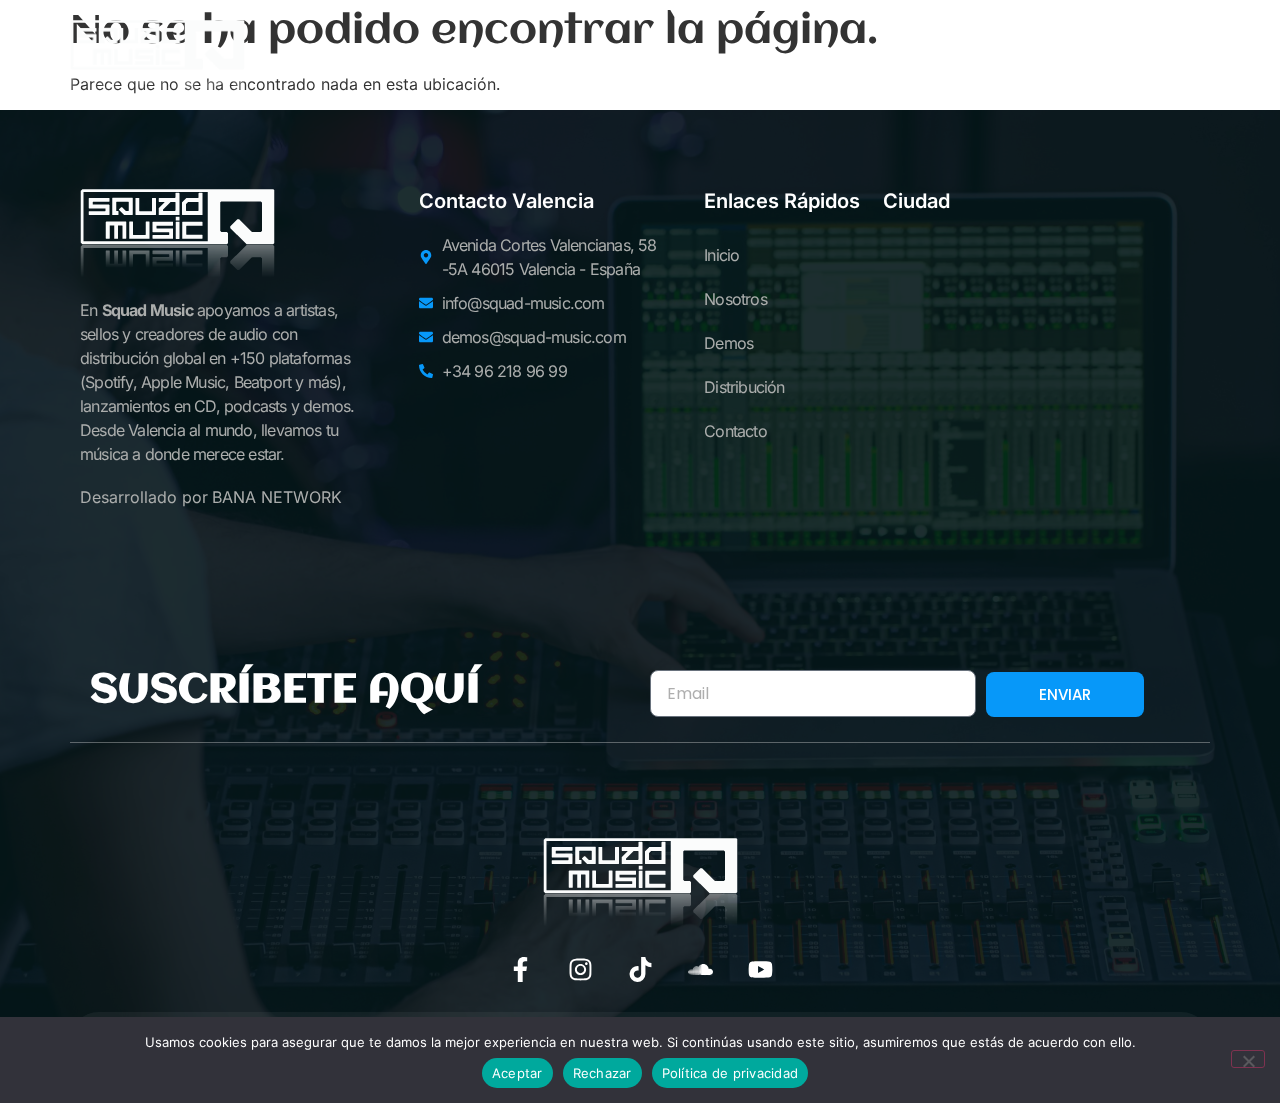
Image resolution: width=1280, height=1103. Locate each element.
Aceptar (517, 1073)
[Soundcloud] (700, 969)
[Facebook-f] (520, 969)
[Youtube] (760, 969)
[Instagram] (580, 969)
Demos (609, 59)
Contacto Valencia (506, 201)
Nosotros (472, 59)
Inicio (339, 59)
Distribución (758, 59)
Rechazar (602, 1073)
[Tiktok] (640, 969)
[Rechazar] (1248, 1059)
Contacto (924, 59)
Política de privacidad (730, 1073)
